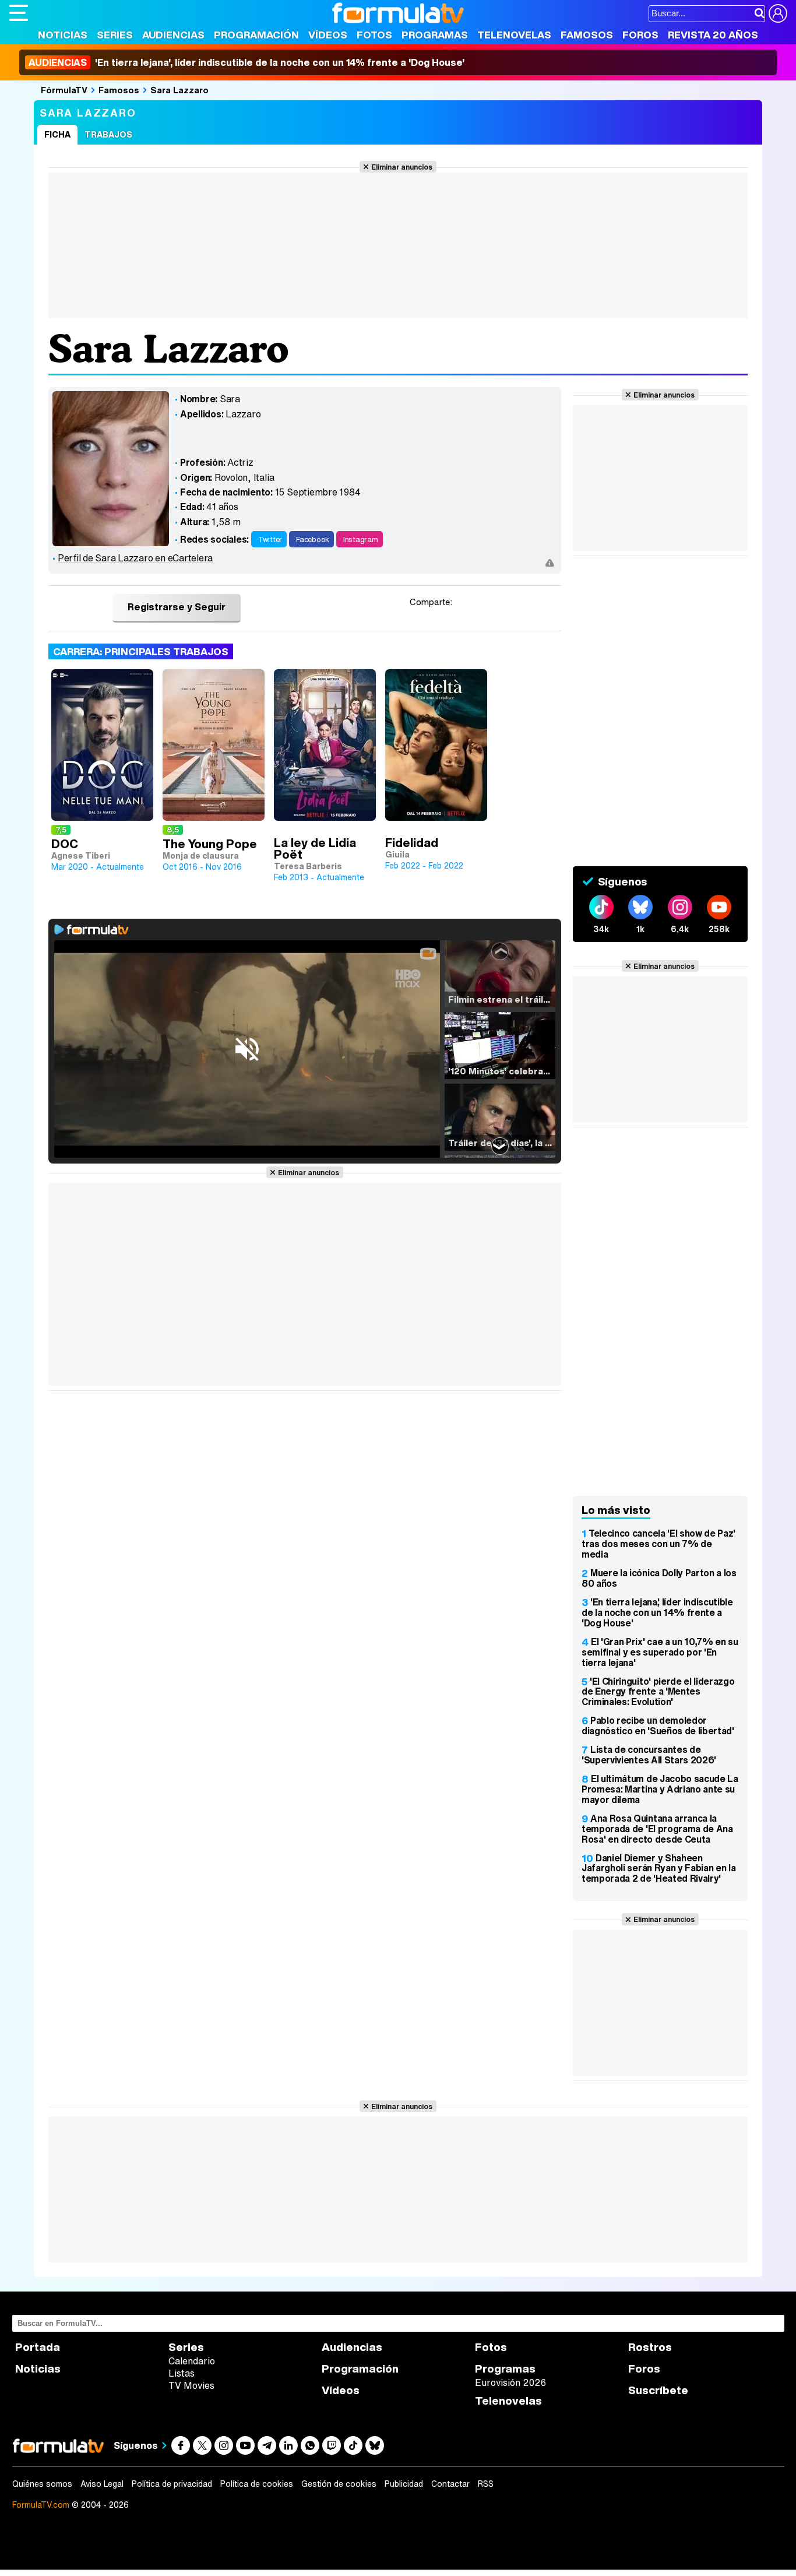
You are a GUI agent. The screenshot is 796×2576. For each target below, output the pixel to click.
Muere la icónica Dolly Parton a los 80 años (659, 1578)
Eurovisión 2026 (510, 2382)
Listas (182, 2373)
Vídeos (328, 35)
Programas (435, 35)
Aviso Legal (102, 2484)
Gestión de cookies (339, 2484)
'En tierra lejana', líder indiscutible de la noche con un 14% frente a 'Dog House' (246, 62)
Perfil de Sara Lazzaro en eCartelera (135, 558)
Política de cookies (257, 2484)
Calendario (192, 2361)
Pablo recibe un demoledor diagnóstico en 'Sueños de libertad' (658, 1725)
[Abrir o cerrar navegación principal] (19, 13)
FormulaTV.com (41, 2505)
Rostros (650, 2347)
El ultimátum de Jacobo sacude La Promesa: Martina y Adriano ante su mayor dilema (660, 1789)
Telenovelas (514, 35)
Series (115, 35)
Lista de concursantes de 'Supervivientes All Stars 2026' (649, 1755)
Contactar (450, 2484)
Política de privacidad (172, 2484)
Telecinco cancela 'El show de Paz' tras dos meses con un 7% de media (658, 1544)
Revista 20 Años (713, 35)
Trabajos (108, 134)
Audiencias (173, 35)
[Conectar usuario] (778, 13)
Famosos (587, 35)
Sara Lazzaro (179, 90)
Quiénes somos (42, 2484)
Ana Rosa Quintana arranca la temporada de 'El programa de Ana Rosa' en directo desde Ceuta (657, 1829)
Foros (640, 35)
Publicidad (404, 2484)
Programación (256, 35)
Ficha (57, 134)
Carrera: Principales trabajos (141, 651)
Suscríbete (658, 2390)
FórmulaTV (64, 90)
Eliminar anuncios (402, 167)
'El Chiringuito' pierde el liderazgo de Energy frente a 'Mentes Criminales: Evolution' (658, 1692)
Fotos (374, 35)
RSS (486, 2484)
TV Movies (191, 2385)
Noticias (63, 35)
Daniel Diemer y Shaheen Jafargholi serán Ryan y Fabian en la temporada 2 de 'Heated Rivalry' (658, 1868)
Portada (38, 2347)
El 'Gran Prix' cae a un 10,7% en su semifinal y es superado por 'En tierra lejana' (660, 1652)
